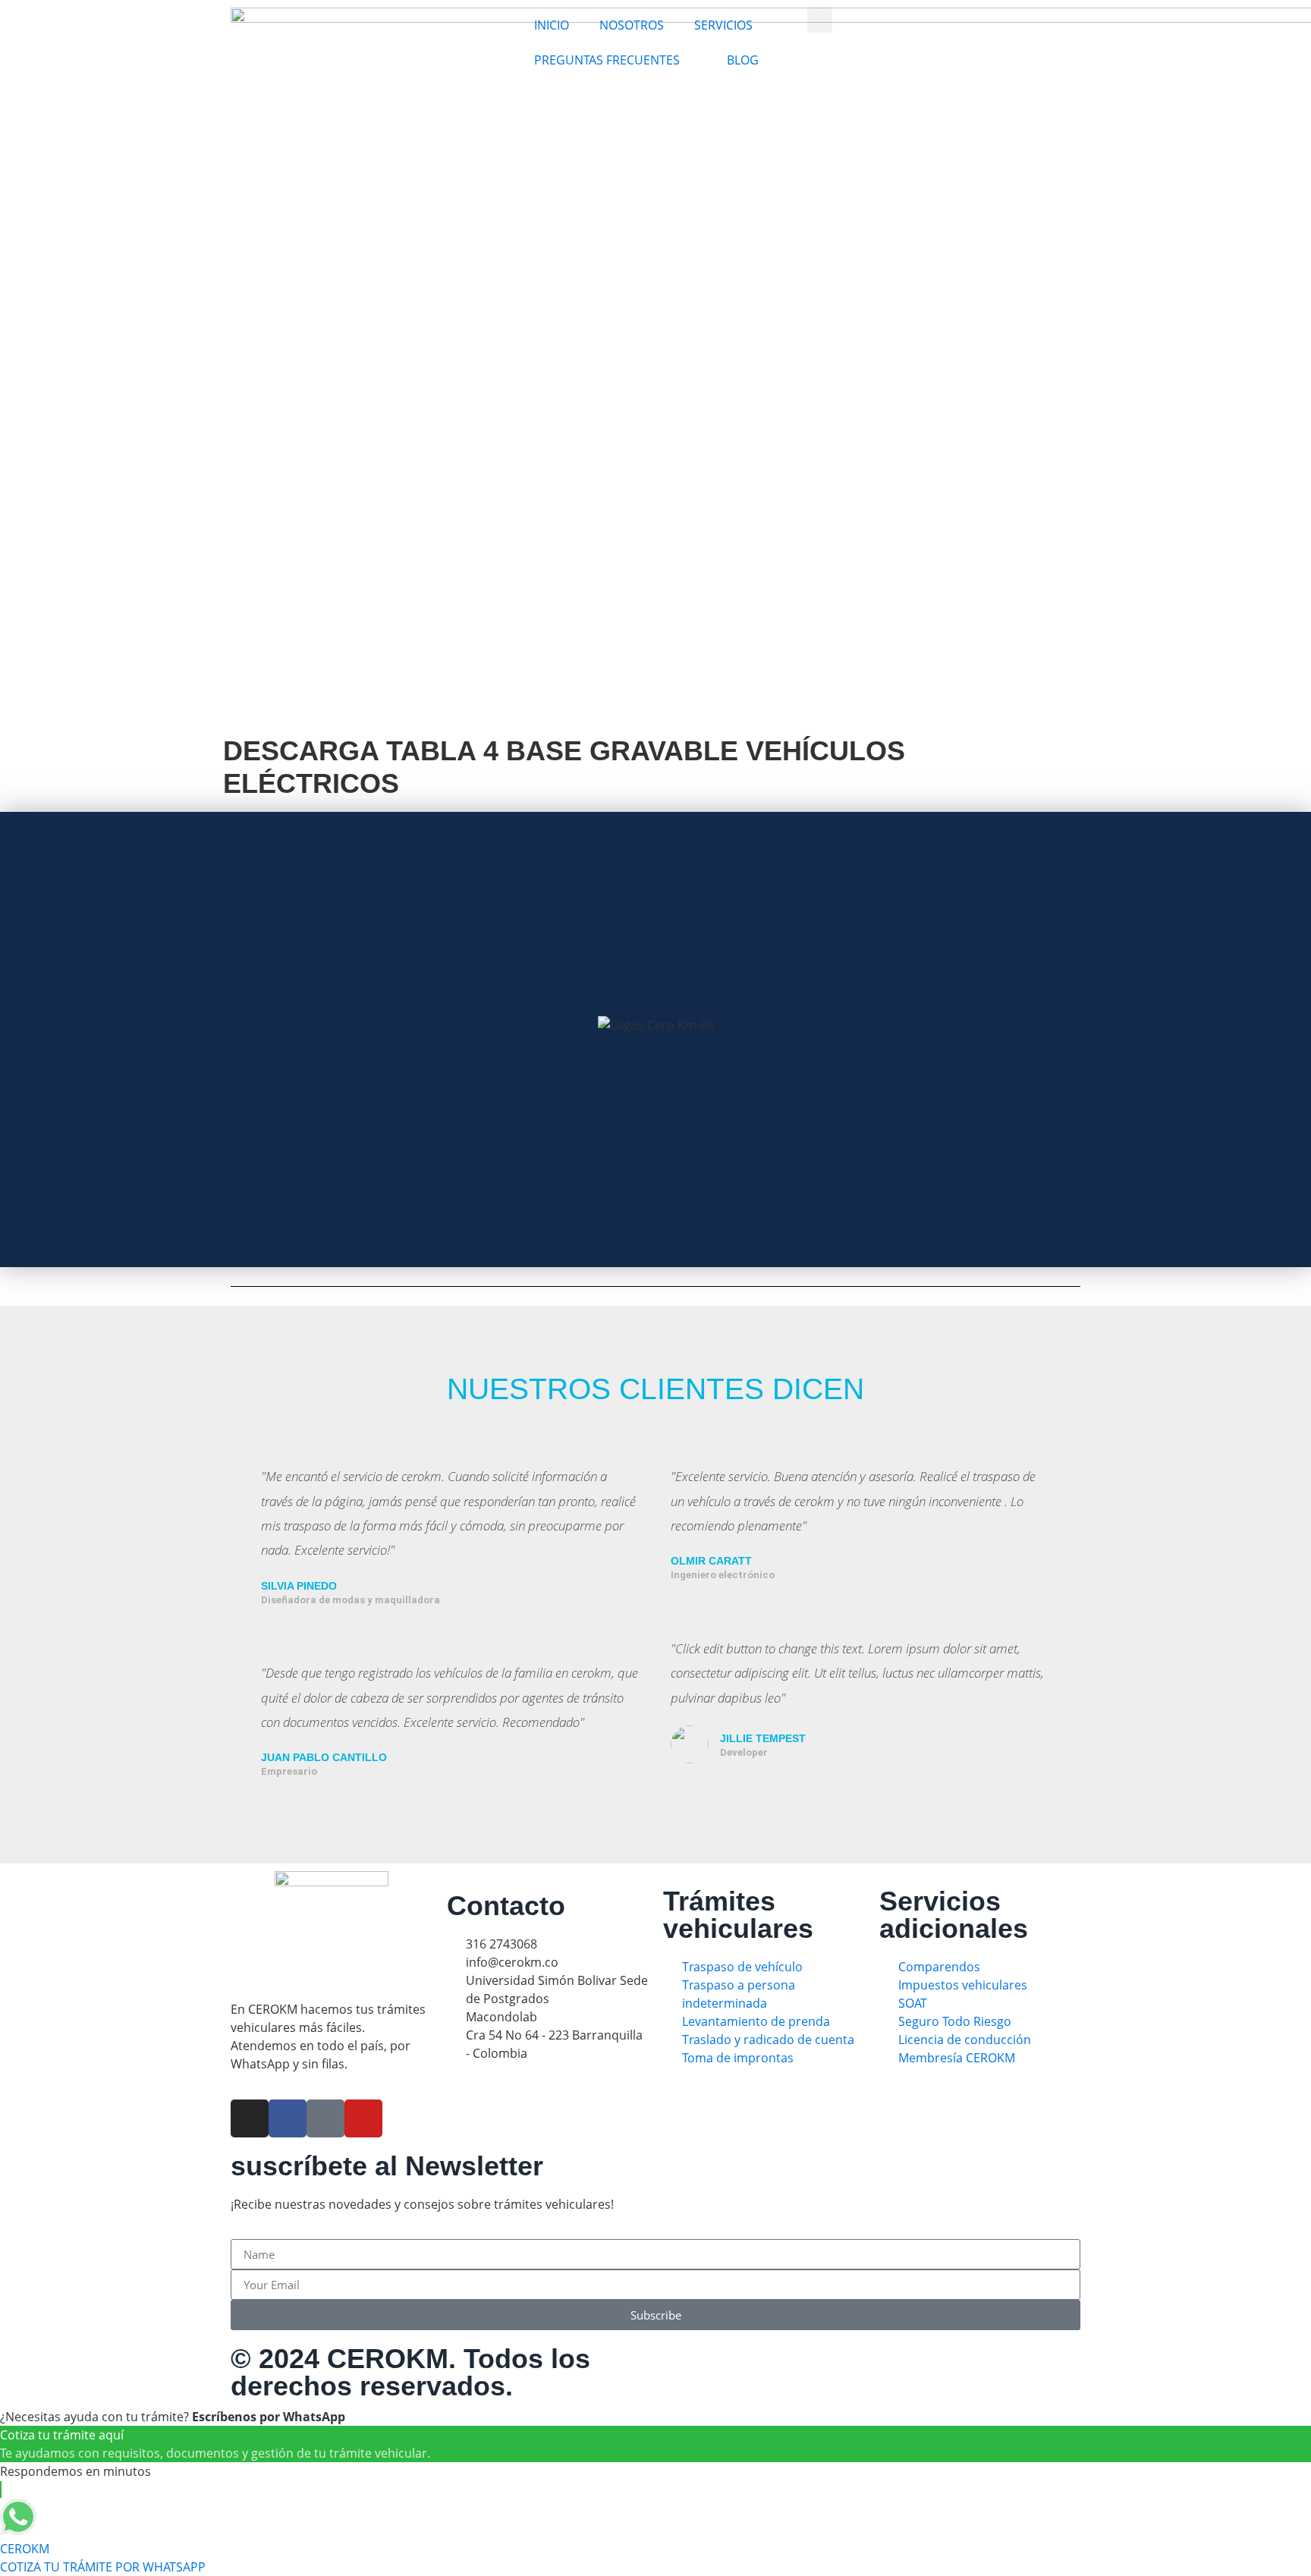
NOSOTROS (632, 25)
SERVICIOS (723, 25)
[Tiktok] (325, 2118)
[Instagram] (250, 2118)
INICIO (552, 25)
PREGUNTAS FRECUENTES (607, 60)
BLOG (743, 60)
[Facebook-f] (288, 2118)
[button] (820, 20)
